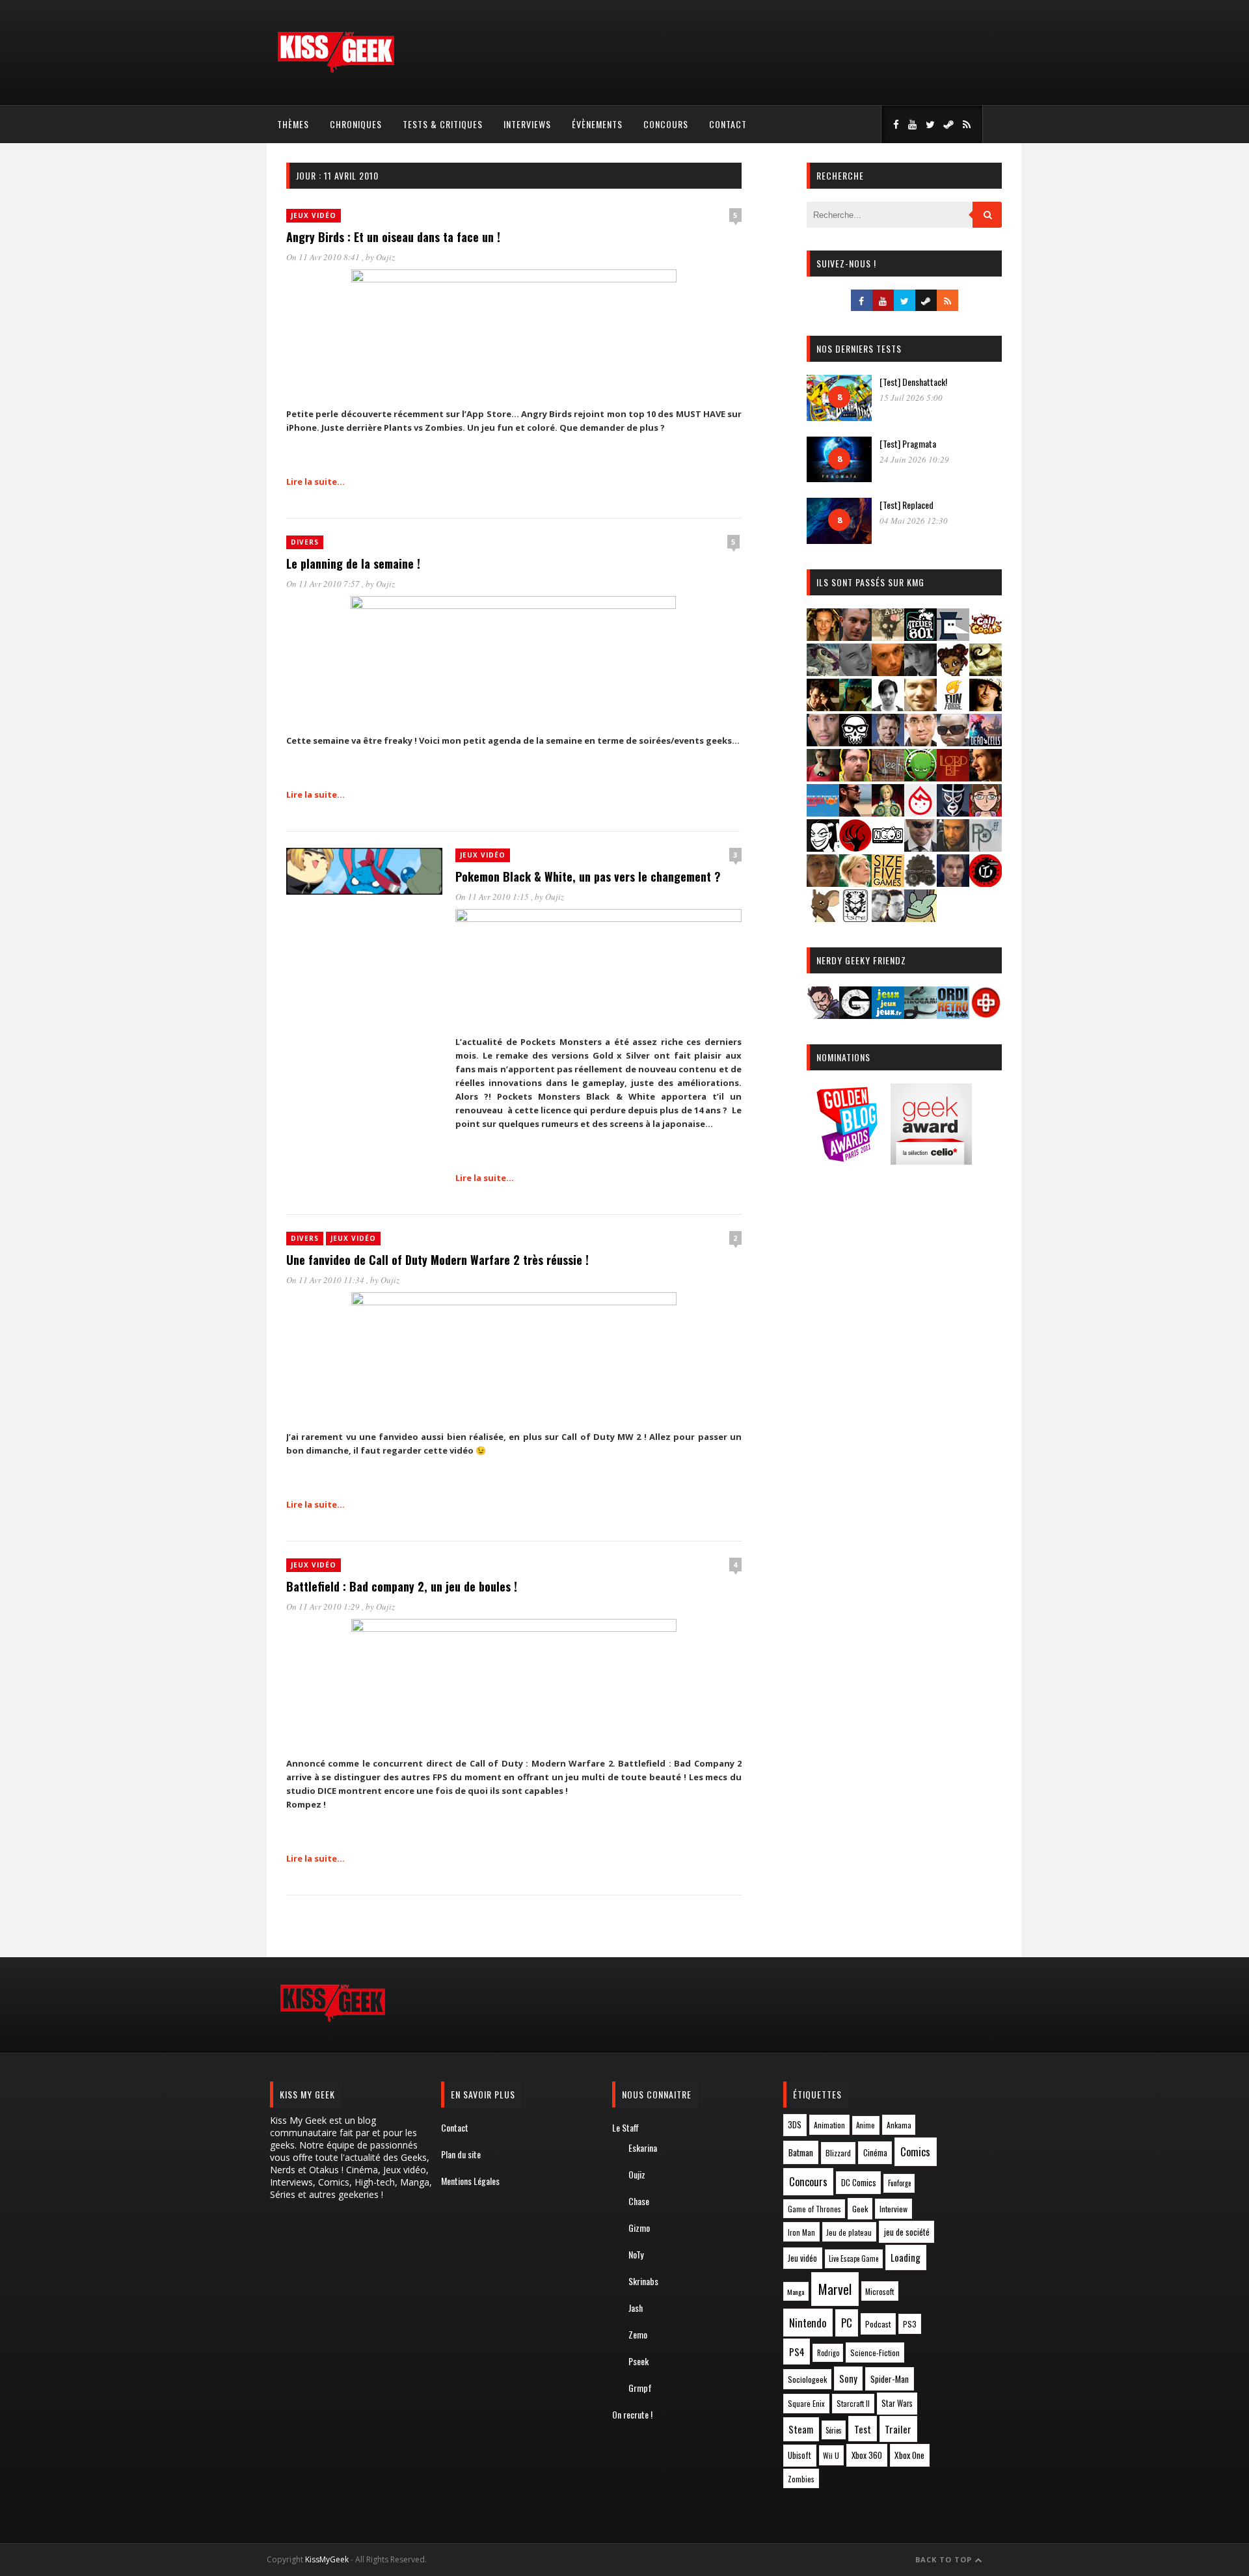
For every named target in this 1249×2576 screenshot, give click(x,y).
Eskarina (643, 2148)
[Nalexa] (986, 812)
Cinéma (875, 2152)
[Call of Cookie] (986, 637)
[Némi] (823, 847)
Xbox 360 (867, 2455)
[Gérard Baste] (986, 707)
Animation (829, 2125)
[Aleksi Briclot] (823, 637)
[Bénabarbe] (953, 637)
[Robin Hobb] (823, 883)
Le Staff (625, 2127)
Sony (848, 2379)
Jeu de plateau (849, 2232)
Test (863, 2429)
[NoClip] (855, 847)
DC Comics (859, 2182)
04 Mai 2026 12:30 (914, 521)
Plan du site (461, 2154)
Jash (636, 2308)
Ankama (899, 2125)
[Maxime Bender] (855, 812)
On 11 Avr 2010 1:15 (493, 897)
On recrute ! (632, 2414)
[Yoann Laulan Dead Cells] (986, 742)
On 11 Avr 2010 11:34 (326, 1280)
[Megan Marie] (888, 812)
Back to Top (945, 2559)
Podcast (878, 2324)
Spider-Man (890, 2379)
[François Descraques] (888, 707)
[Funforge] (953, 707)
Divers (305, 542)
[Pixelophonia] (986, 847)
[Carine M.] (823, 672)
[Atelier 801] (920, 637)
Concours (666, 124)
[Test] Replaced (907, 505)
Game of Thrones (814, 2209)
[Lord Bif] (953, 777)
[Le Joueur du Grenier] (855, 777)
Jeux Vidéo (314, 215)
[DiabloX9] (920, 672)
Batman (801, 2152)
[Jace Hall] (823, 742)
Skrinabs (643, 2281)
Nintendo (808, 2323)
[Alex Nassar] (855, 637)
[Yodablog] (920, 918)
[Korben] (953, 742)
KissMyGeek (327, 2559)
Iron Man (801, 2232)
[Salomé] (855, 883)
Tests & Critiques (443, 124)
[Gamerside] (855, 1015)
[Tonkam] (986, 883)
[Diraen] (953, 672)
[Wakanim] (888, 918)
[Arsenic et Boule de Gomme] (888, 637)
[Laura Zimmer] (823, 777)
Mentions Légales (470, 2181)
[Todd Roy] (953, 883)
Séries (834, 2430)
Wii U (831, 2455)
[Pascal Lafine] (920, 847)
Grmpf (640, 2388)
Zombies (801, 2479)
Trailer (898, 2429)
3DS (795, 2125)
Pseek (638, 2361)
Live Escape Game (853, 2258)
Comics (915, 2151)
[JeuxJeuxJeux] (888, 1015)
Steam (801, 2429)
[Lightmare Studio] (920, 777)
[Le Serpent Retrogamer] (920, 1015)
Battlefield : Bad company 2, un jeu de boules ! (402, 1586)
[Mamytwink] (986, 777)
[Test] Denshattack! (913, 382)
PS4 (797, 2352)
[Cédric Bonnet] (855, 672)
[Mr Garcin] (953, 812)
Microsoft (880, 2291)
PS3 (910, 2324)
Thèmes (293, 124)
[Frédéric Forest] (920, 707)
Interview (893, 2209)
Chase (639, 2201)
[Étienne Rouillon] (823, 707)
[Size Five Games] (888, 883)
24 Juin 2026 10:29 (914, 459)
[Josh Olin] (920, 742)
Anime (866, 2125)
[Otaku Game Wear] (986, 1015)
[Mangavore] (823, 812)
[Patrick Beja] (953, 847)
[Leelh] (888, 777)
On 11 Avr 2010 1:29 (324, 1607)
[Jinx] (855, 742)
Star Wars (897, 2403)
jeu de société (907, 2232)
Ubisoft (799, 2455)
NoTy (636, 2254)
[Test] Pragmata (908, 443)
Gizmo (639, 2228)
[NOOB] (888, 847)
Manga (796, 2292)
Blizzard (838, 2153)
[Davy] (888, 672)
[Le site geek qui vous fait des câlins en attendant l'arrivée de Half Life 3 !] (336, 70)
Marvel (835, 2289)
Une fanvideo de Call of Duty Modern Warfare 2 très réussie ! (437, 1260)
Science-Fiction (875, 2352)
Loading (906, 2257)
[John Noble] (888, 742)
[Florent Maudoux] (855, 707)
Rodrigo (828, 2353)
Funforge (899, 2183)
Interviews (527, 124)
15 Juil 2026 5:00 (911, 398)
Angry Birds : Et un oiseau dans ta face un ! (393, 237)
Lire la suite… (316, 481)
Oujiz (385, 257)
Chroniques (356, 124)
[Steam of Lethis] (920, 883)
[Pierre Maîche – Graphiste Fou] (823, 1015)
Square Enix (806, 2403)
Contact (728, 124)
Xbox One (909, 2455)
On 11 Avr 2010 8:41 (324, 257)
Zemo (638, 2334)
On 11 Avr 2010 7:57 (324, 584)
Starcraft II (853, 2403)
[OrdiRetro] (953, 1015)
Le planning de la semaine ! (353, 563)
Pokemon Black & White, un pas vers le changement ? (588, 876)
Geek (860, 2209)
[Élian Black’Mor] (986, 672)
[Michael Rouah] (920, 812)
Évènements (597, 124)
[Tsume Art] (855, 918)
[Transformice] (823, 918)
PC (847, 2323)
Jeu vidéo (802, 2258)
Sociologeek (807, 2379)
